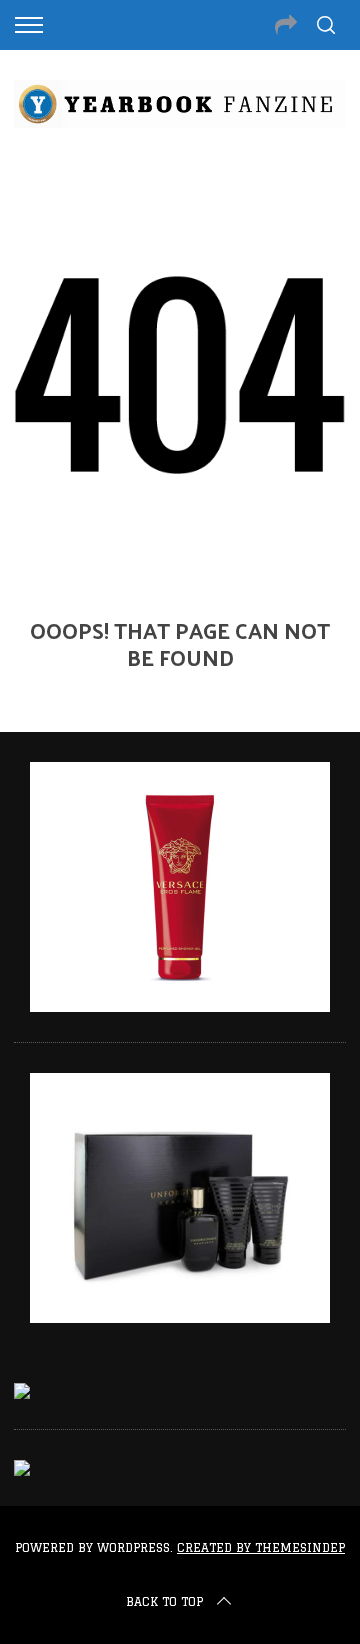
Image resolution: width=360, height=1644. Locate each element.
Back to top (164, 1601)
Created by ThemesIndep (261, 1547)
